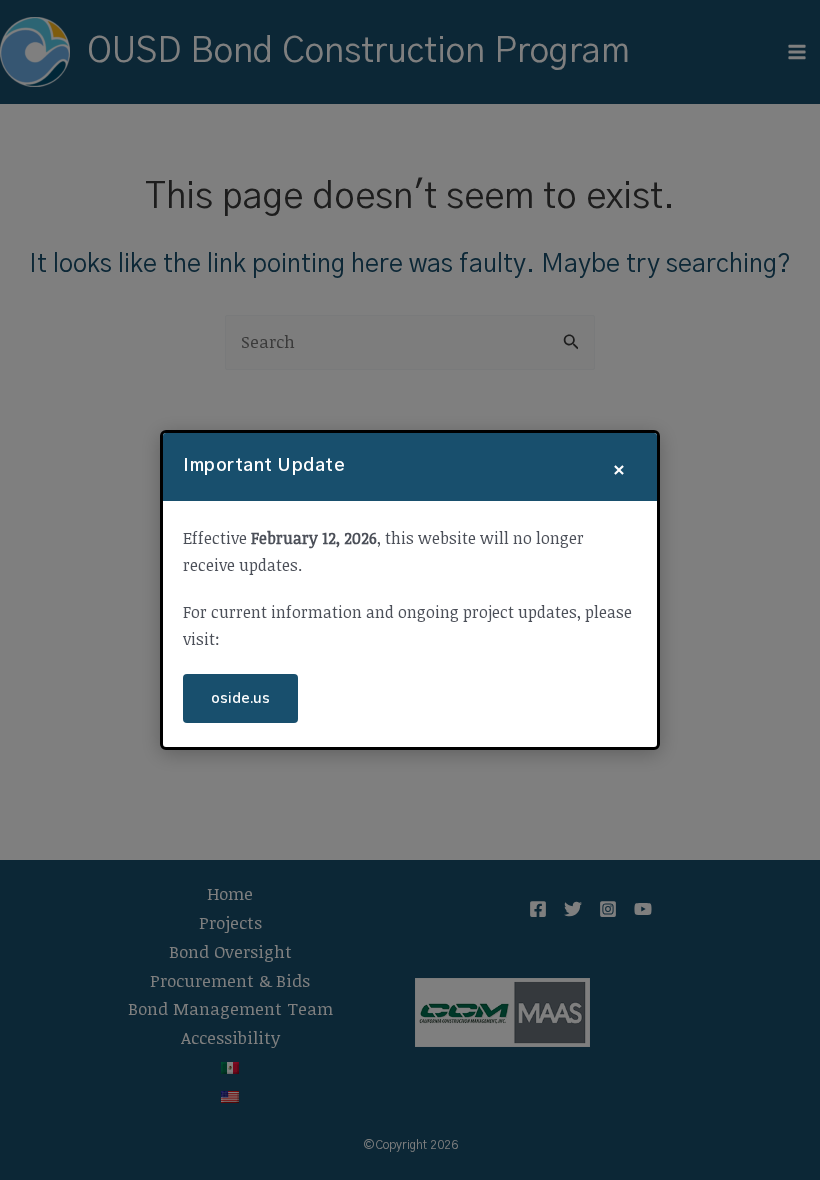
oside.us (240, 698)
